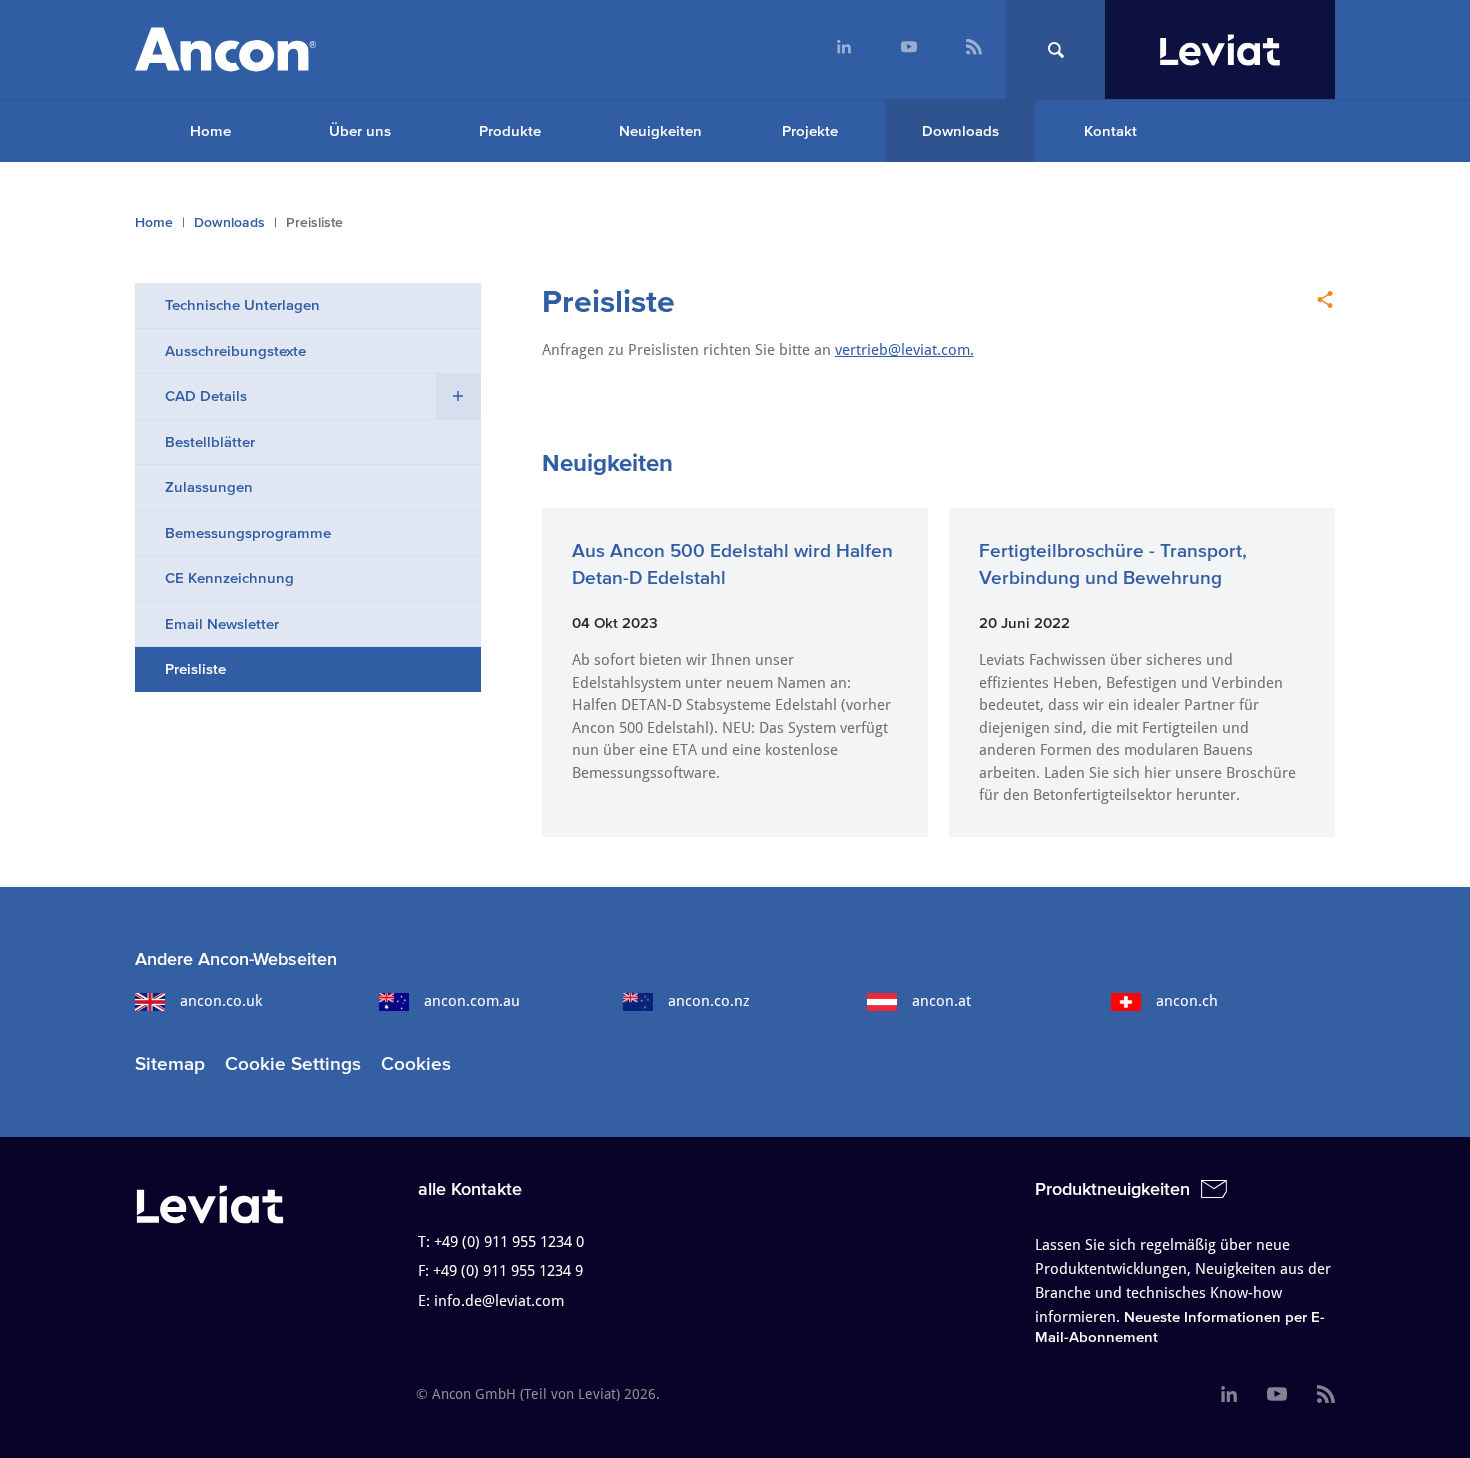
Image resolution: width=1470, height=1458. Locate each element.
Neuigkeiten (660, 130)
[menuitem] (843, 49)
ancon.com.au (472, 1001)
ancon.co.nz (709, 1001)
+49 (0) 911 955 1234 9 (508, 1271)
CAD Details (206, 395)
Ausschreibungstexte (235, 350)
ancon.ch (1187, 1001)
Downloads (960, 130)
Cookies (416, 1063)
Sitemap (170, 1063)
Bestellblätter (210, 441)
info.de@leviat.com (499, 1301)
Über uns (360, 130)
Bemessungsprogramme (248, 532)
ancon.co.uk (221, 1001)
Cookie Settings (293, 1063)
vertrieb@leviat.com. (904, 350)
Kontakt (1110, 130)
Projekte (810, 130)
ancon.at (941, 1001)
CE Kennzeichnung (229, 577)
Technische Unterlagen (242, 304)
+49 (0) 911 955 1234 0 (509, 1242)
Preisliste (195, 668)
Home (210, 130)
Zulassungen (209, 486)
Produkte (510, 130)
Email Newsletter (222, 623)
